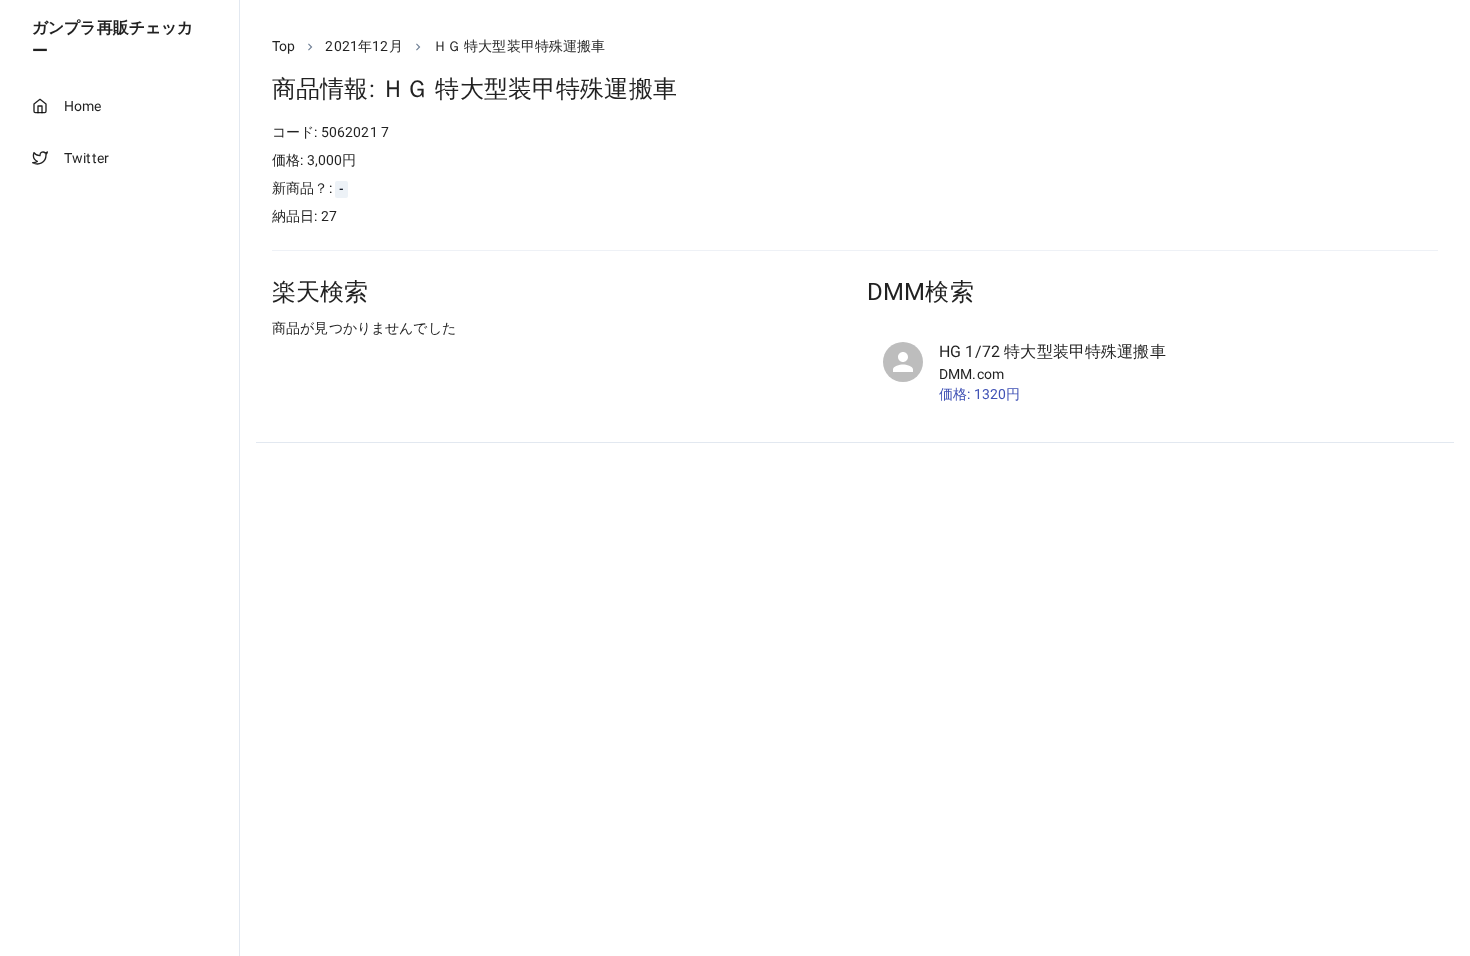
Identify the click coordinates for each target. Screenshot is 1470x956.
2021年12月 (363, 46)
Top (283, 46)
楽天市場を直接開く (360, 365)
